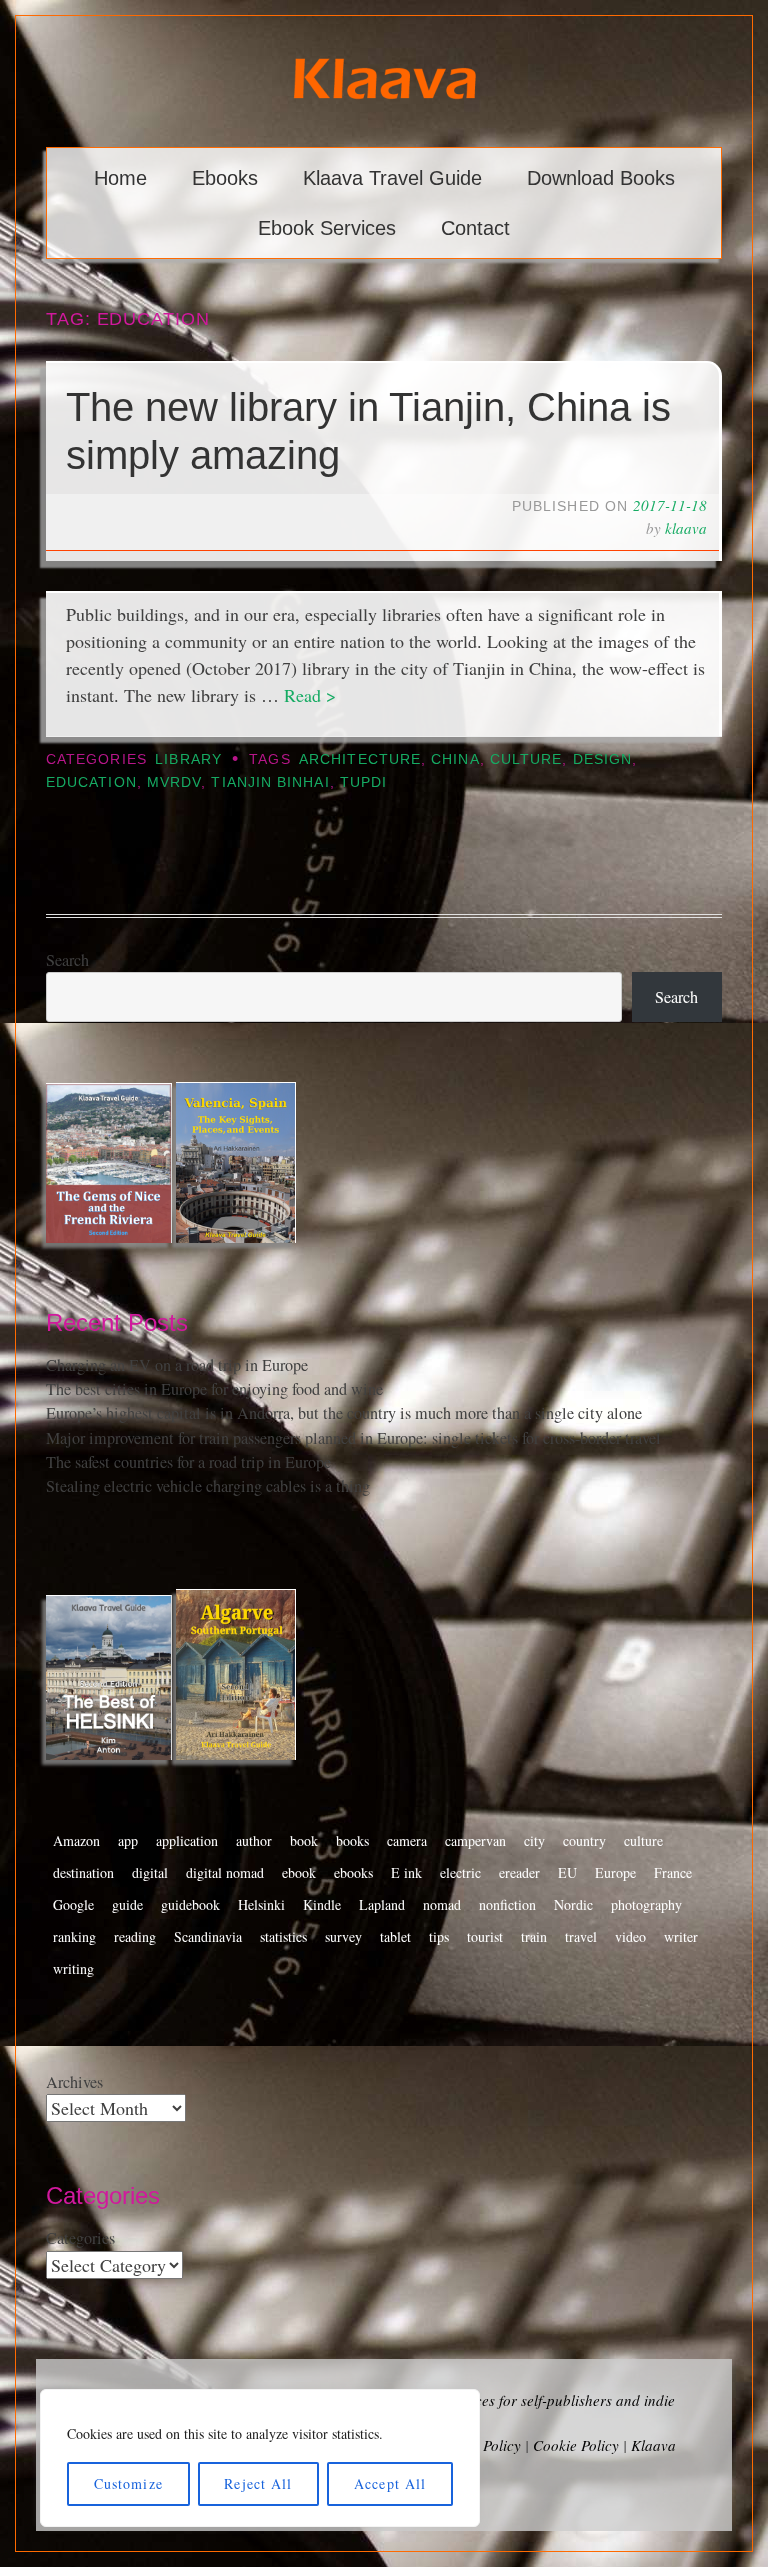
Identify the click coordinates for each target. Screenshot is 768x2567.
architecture (360, 759)
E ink (406, 1872)
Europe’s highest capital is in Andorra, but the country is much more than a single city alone (344, 1413)
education (91, 782)
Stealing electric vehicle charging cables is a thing (208, 1486)
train (534, 1936)
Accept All (390, 2483)
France (673, 1872)
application (187, 1840)
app (128, 1840)
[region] (260, 2458)
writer (681, 1936)
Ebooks (225, 178)
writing (73, 1968)
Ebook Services (327, 228)
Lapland (382, 1904)
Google (73, 1904)
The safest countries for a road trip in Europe (188, 1462)
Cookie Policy (576, 2445)
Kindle (322, 1904)
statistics (283, 1936)
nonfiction (507, 1904)
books (352, 1840)
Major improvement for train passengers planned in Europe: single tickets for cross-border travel (353, 1438)
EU (567, 1872)
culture (526, 759)
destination (83, 1872)
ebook (299, 1872)
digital (150, 1872)
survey (343, 1936)
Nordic (573, 1904)
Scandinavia (208, 1936)
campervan (475, 1840)
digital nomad (225, 1872)
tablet (395, 1936)
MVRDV (174, 782)
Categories (80, 2238)
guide (127, 1904)
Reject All (258, 2483)
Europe (615, 1872)
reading (135, 1936)
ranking (74, 1936)
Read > (310, 695)
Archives (74, 2082)
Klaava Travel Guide (392, 178)
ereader (519, 1872)
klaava (686, 528)
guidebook (190, 1904)
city (534, 1840)
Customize (128, 2483)
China (455, 759)
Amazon (76, 1840)
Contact (475, 228)
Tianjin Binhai (270, 782)
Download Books (601, 178)
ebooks (353, 1872)
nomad (442, 1904)
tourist (485, 1936)
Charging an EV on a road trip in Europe (177, 1365)
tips (439, 1936)
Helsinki (261, 1904)
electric (460, 1872)
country (584, 1840)
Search (67, 960)
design (602, 759)
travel (581, 1936)
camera (407, 1840)
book (304, 1840)
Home (120, 178)
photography (646, 1904)
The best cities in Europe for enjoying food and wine (214, 1389)
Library (188, 759)
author (254, 1840)
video (630, 1936)
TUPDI (363, 782)
